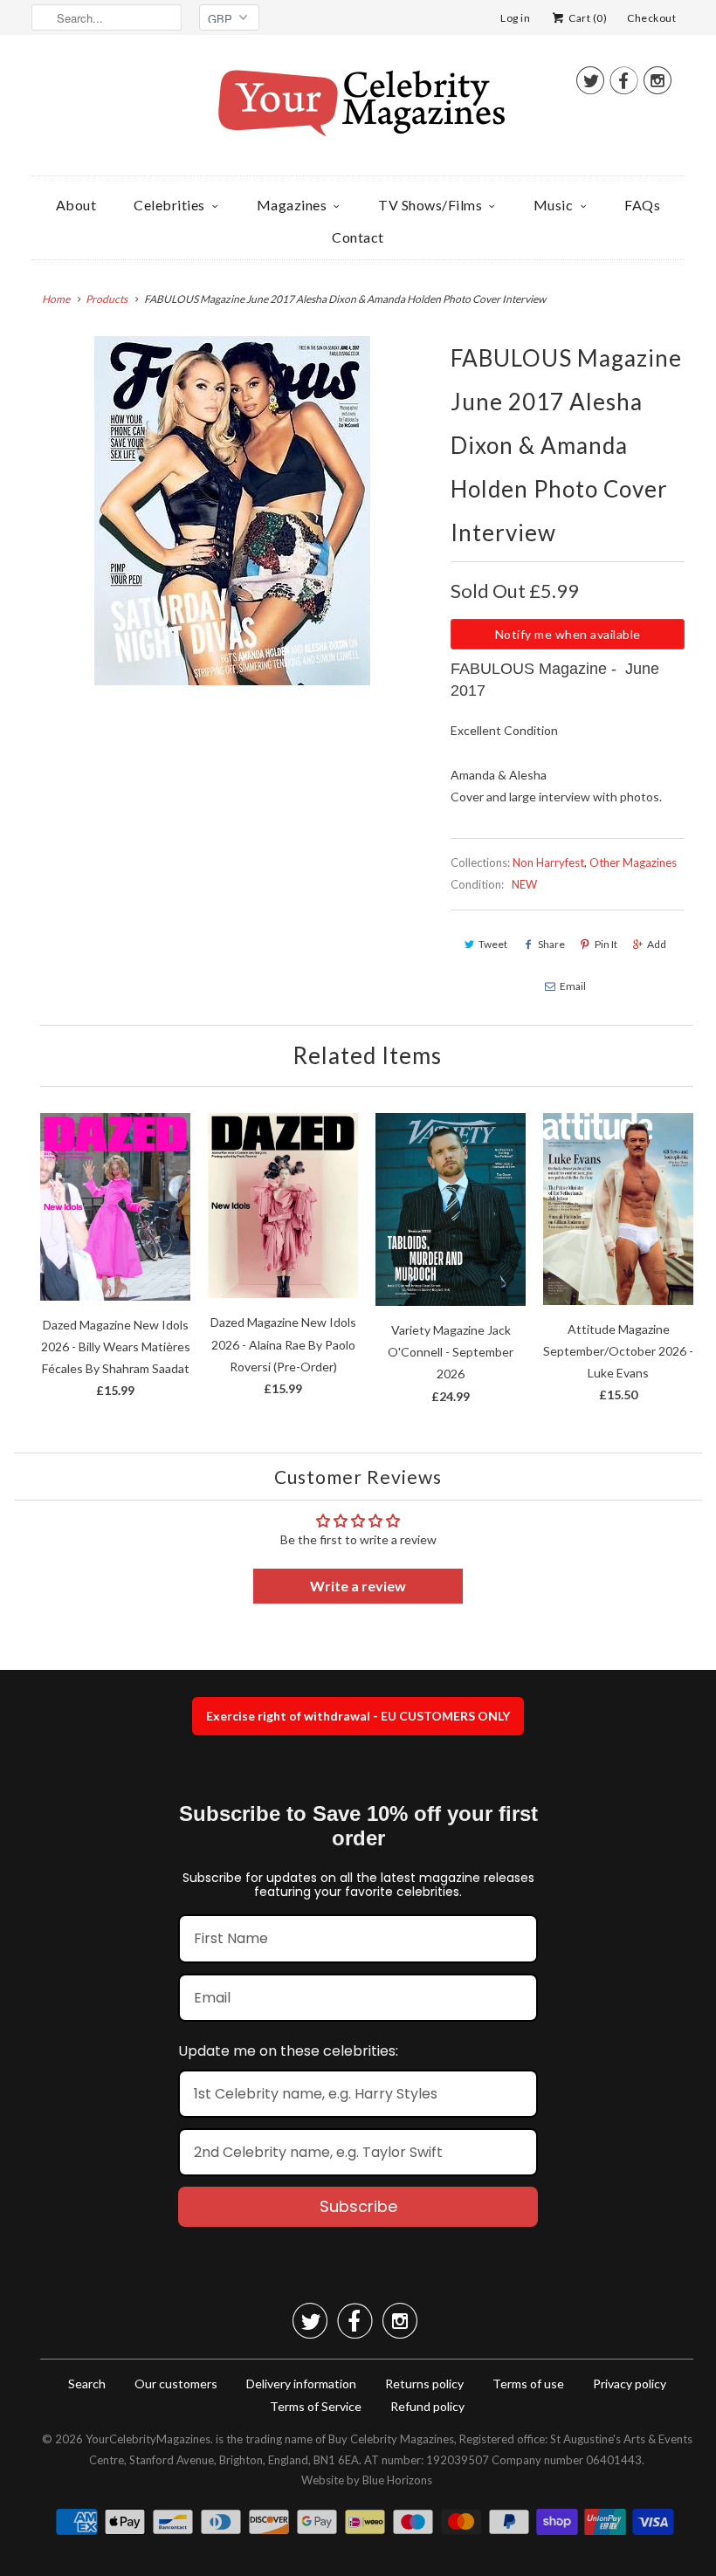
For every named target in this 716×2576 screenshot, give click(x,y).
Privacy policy (630, 2384)
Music (554, 205)
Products (107, 299)
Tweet (493, 944)
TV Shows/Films (430, 205)
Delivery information (301, 2384)
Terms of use (528, 2384)
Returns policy (424, 2384)
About (76, 205)
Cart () (587, 18)
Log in (515, 18)
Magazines (292, 205)
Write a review (358, 1586)
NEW (524, 884)
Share (551, 944)
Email (573, 986)
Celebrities (169, 205)
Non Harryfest (548, 862)
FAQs (642, 205)
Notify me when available (568, 634)
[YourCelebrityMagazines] (358, 110)
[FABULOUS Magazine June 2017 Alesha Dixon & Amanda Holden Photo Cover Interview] (232, 511)
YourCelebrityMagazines (148, 2439)
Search (87, 2384)
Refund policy (427, 2406)
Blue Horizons (397, 2480)
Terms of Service (316, 2406)
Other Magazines (633, 862)
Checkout (651, 18)
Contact (358, 237)
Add (657, 944)
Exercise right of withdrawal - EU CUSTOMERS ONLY (358, 1716)
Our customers (176, 2384)
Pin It (606, 944)
